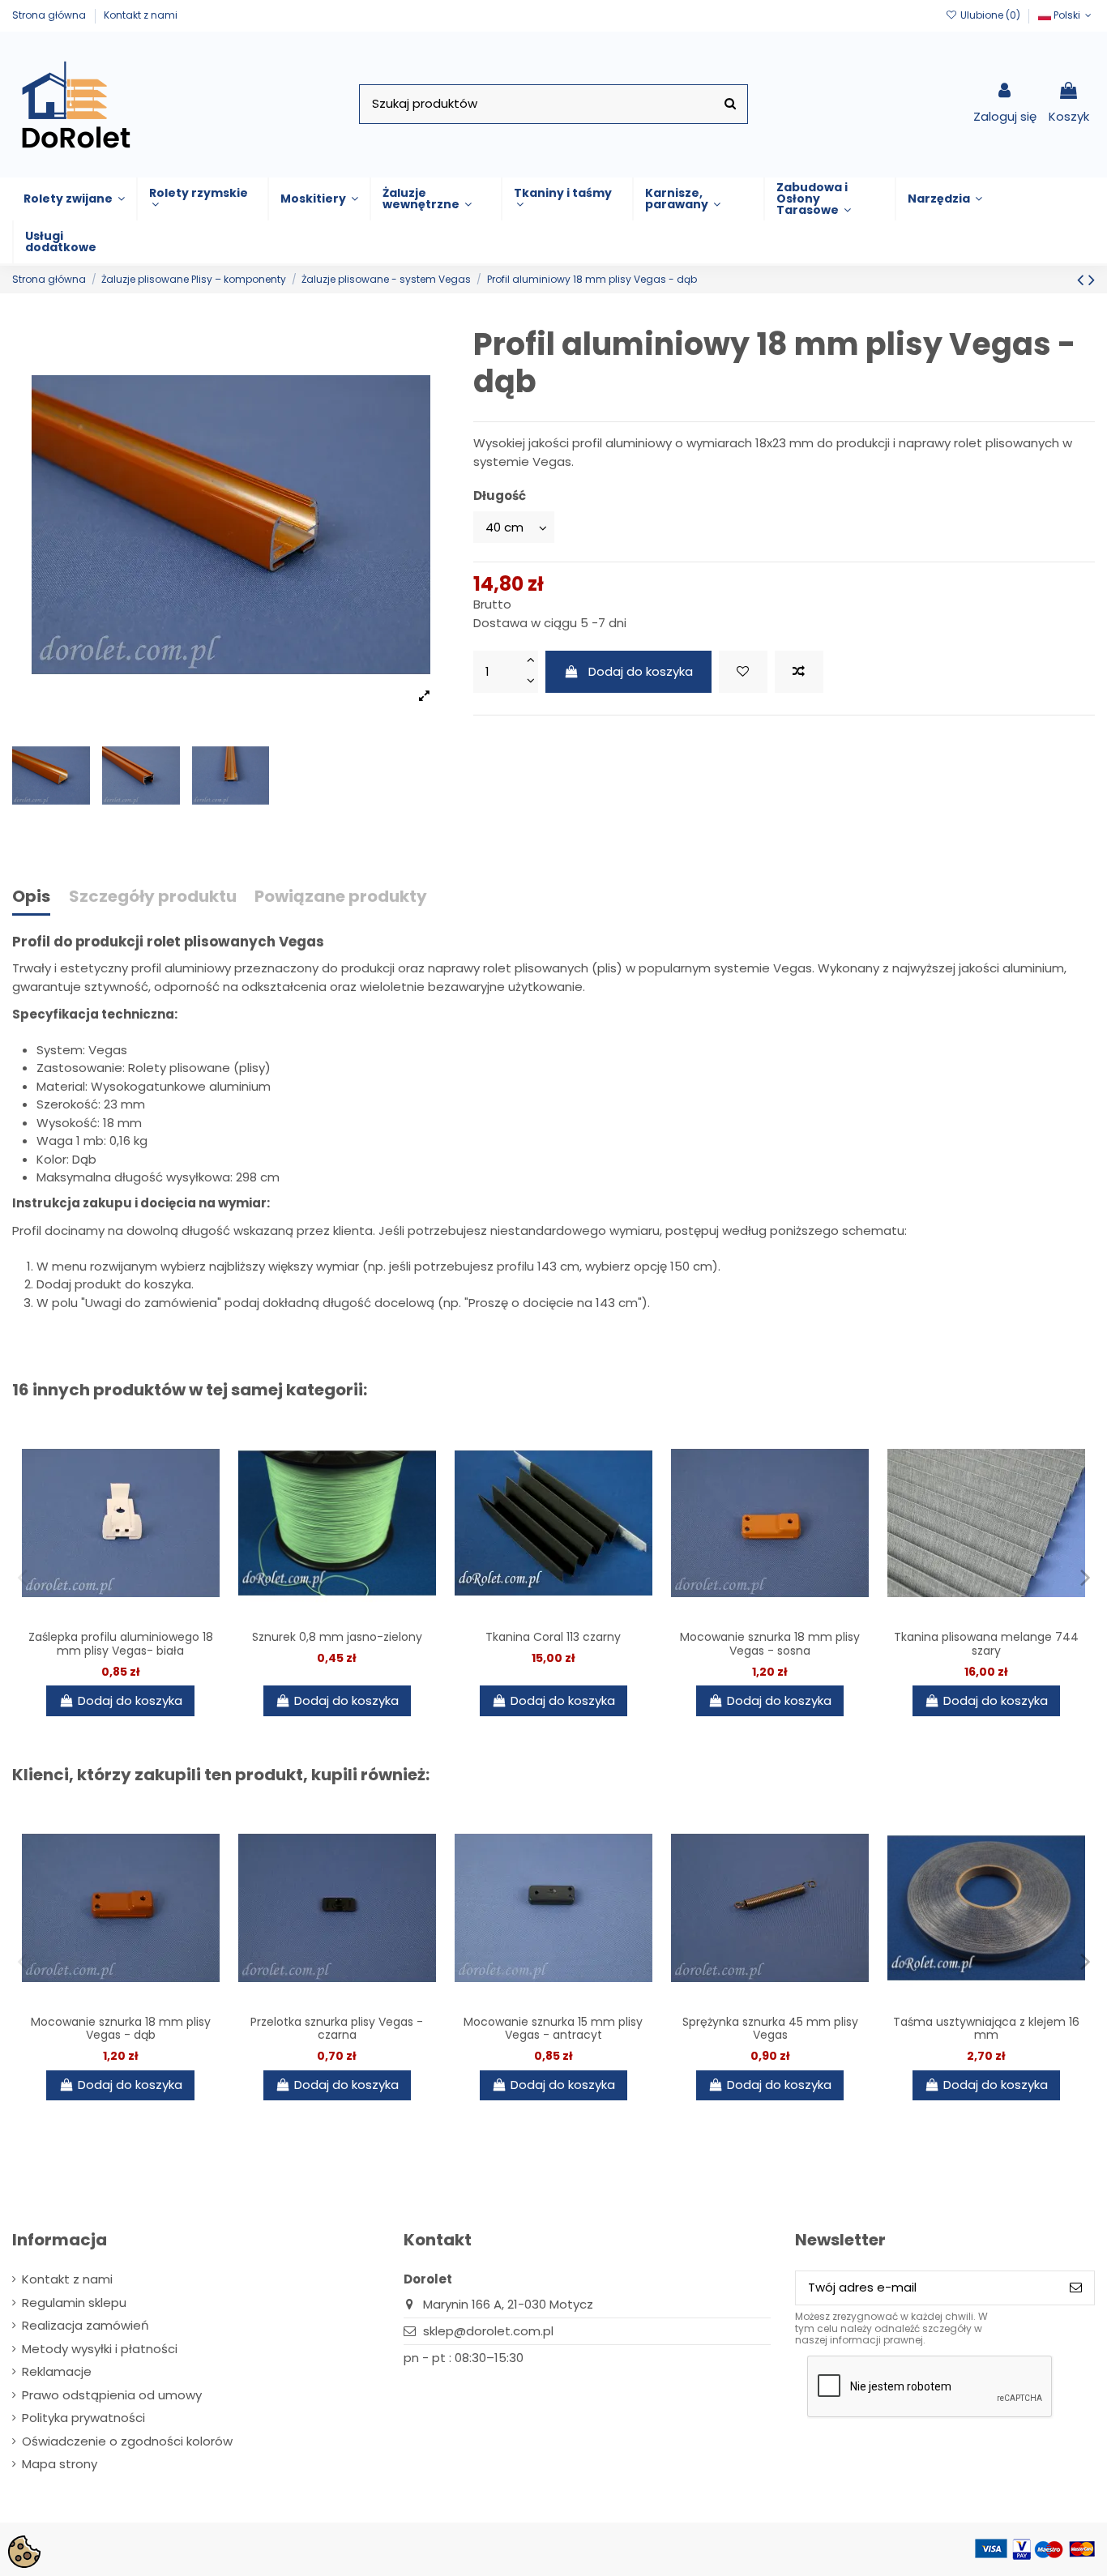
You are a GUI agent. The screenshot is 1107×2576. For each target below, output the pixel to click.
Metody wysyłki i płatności (100, 2349)
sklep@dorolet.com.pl (488, 2331)
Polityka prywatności (83, 2418)
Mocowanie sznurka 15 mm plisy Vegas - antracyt (553, 2029)
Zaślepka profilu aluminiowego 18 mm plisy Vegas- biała (121, 1644)
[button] (74, 199)
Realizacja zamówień (85, 2325)
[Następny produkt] (1092, 280)
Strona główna (50, 15)
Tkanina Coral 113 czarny (553, 1637)
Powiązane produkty (341, 897)
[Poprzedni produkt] (1083, 280)
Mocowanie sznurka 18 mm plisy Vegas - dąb (121, 2029)
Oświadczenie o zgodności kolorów (127, 2441)
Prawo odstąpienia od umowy (112, 2395)
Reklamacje (57, 2371)
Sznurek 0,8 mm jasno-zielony (337, 1637)
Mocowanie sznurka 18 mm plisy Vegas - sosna (770, 1644)
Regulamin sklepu (74, 2303)
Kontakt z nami (141, 15)
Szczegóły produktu (153, 897)
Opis (31, 897)
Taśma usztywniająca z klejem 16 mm (986, 2029)
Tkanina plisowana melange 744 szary (986, 1644)
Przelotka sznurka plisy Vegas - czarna (337, 2029)
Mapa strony (60, 2464)
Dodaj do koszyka (641, 671)
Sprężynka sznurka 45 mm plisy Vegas (770, 2029)
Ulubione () (990, 15)
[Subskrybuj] (1076, 2288)
